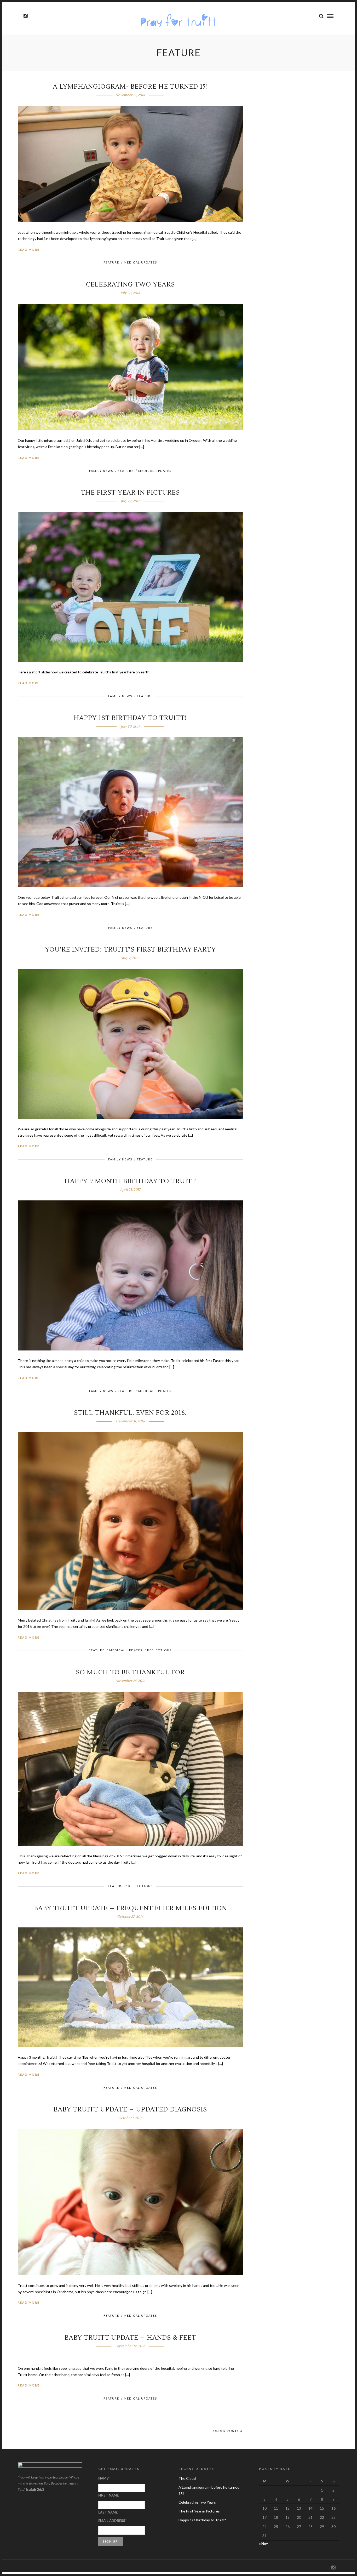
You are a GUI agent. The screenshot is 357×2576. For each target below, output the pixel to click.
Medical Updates (140, 262)
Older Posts (226, 2431)
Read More (29, 250)
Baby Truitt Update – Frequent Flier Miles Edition (130, 1908)
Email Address (112, 2521)
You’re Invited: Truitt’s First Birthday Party (130, 950)
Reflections (159, 1650)
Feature (111, 262)
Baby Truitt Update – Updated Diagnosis (130, 2110)
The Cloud (187, 2478)
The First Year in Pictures (130, 493)
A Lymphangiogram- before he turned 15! (130, 87)
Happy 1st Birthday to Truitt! (130, 718)
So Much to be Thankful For (130, 1672)
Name (104, 2478)
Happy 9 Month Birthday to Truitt (130, 1181)
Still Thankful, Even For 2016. (130, 1413)
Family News (101, 471)
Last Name (108, 2512)
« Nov (263, 2543)
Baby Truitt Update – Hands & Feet (130, 2338)
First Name (108, 2495)
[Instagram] (25, 16)
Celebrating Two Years (130, 285)
